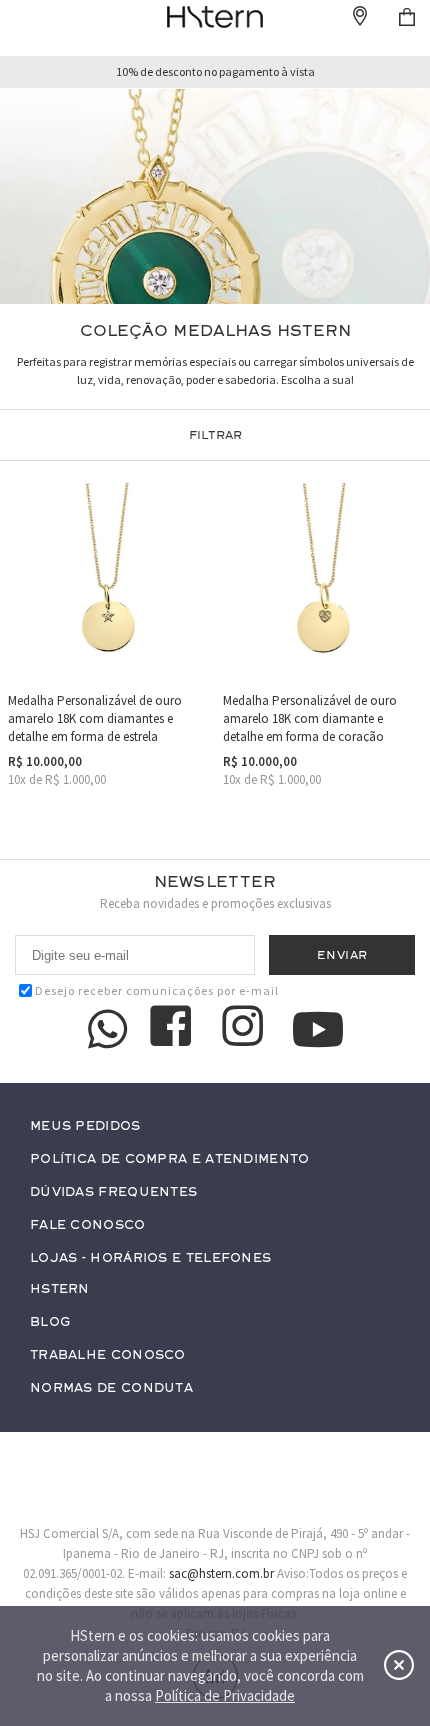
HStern (60, 1289)
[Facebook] (174, 1029)
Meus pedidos (85, 1126)
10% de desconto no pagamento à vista (215, 72)
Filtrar (215, 435)
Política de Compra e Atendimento (170, 1159)
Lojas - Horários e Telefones (150, 1258)
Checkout (407, 17)
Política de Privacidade (225, 1695)
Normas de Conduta (111, 1388)
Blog (50, 1322)
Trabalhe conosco (108, 1355)
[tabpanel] (215, 196)
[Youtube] (318, 1029)
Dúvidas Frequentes (113, 1192)
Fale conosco (88, 1225)
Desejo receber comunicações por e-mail (157, 990)
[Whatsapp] (108, 1029)
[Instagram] (246, 1029)
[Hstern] (214, 17)
